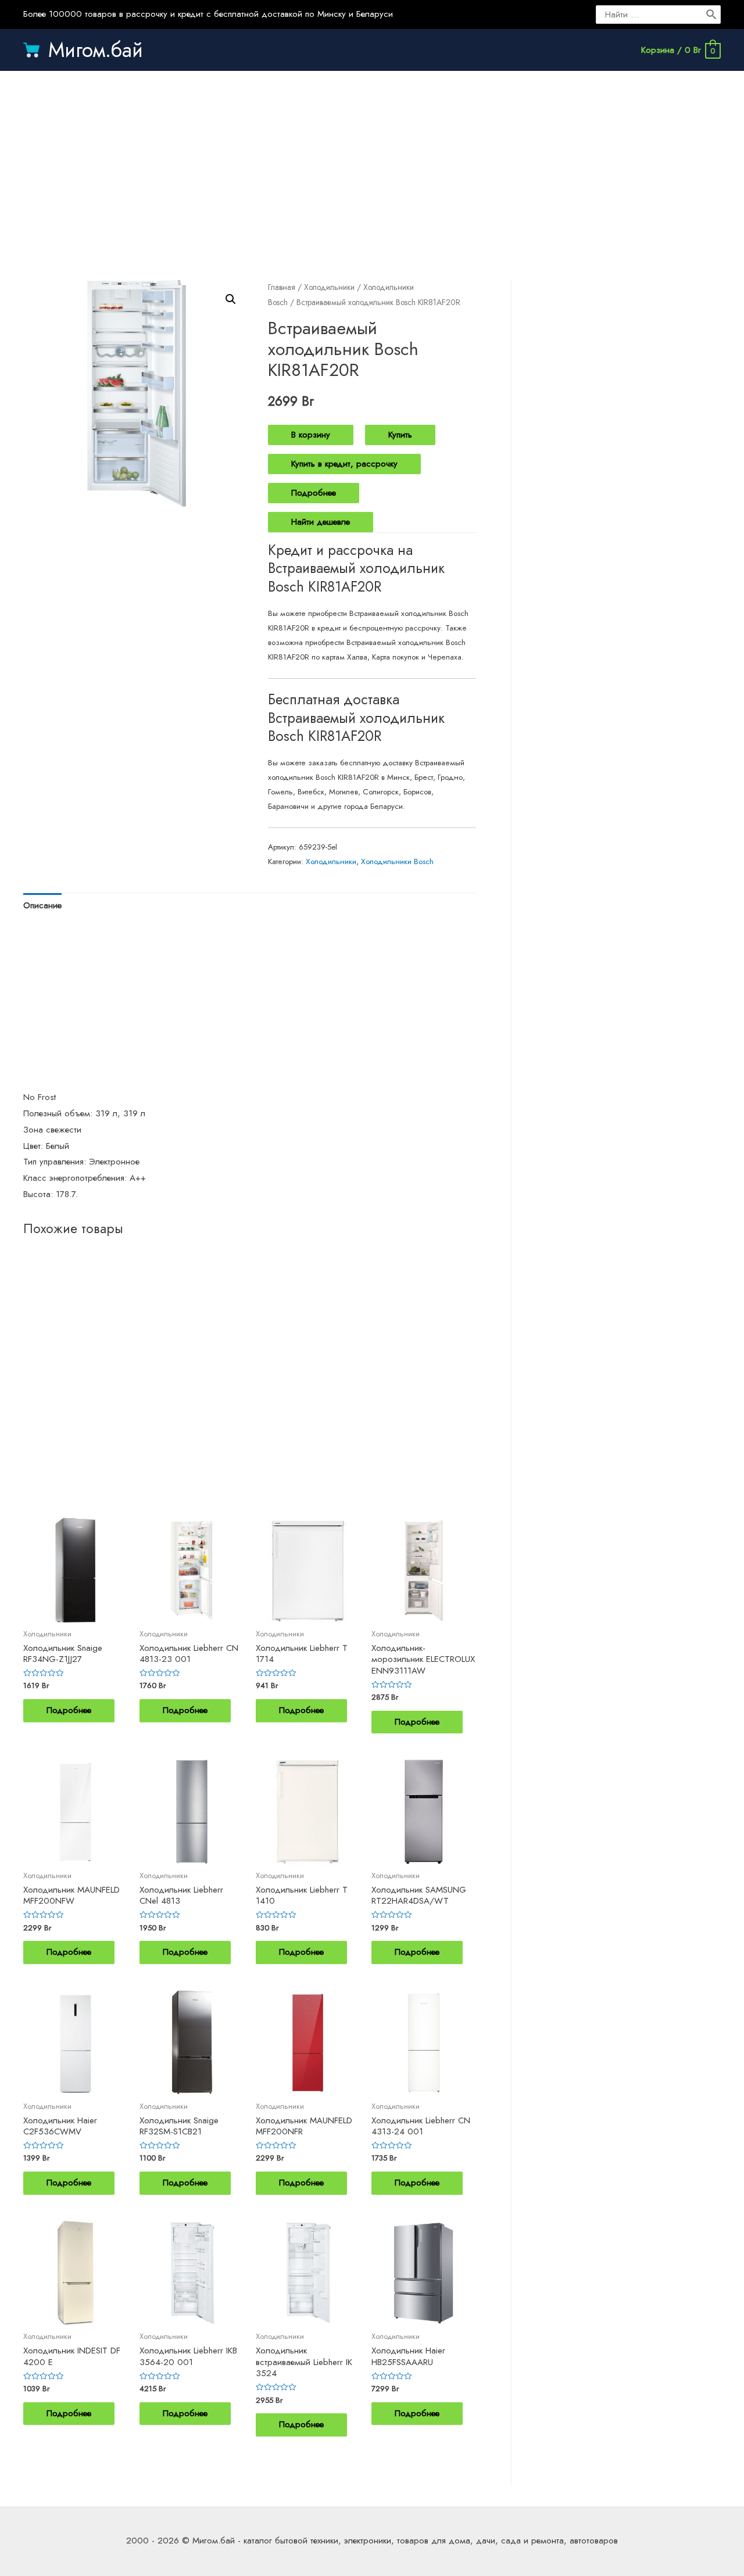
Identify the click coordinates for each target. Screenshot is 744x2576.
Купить (400, 435)
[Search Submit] (712, 15)
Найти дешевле (321, 522)
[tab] (42, 906)
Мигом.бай (96, 50)
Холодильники (329, 287)
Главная (282, 287)
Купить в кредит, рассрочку (344, 464)
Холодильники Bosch (397, 861)
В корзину (311, 435)
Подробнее (314, 493)
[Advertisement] (372, 164)
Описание (42, 905)
